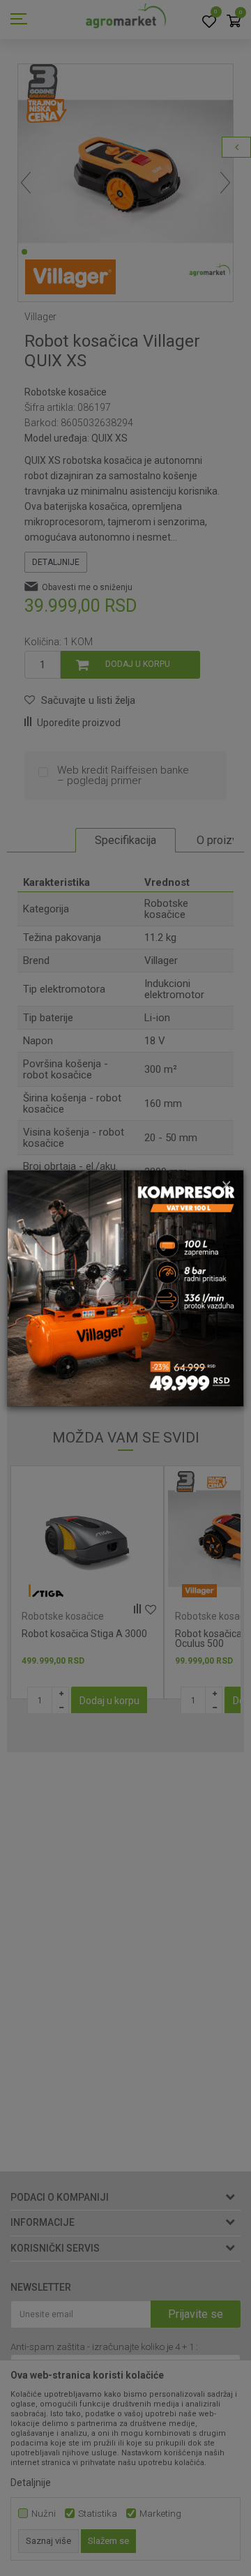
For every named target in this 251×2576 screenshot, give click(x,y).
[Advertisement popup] (125, 1287)
